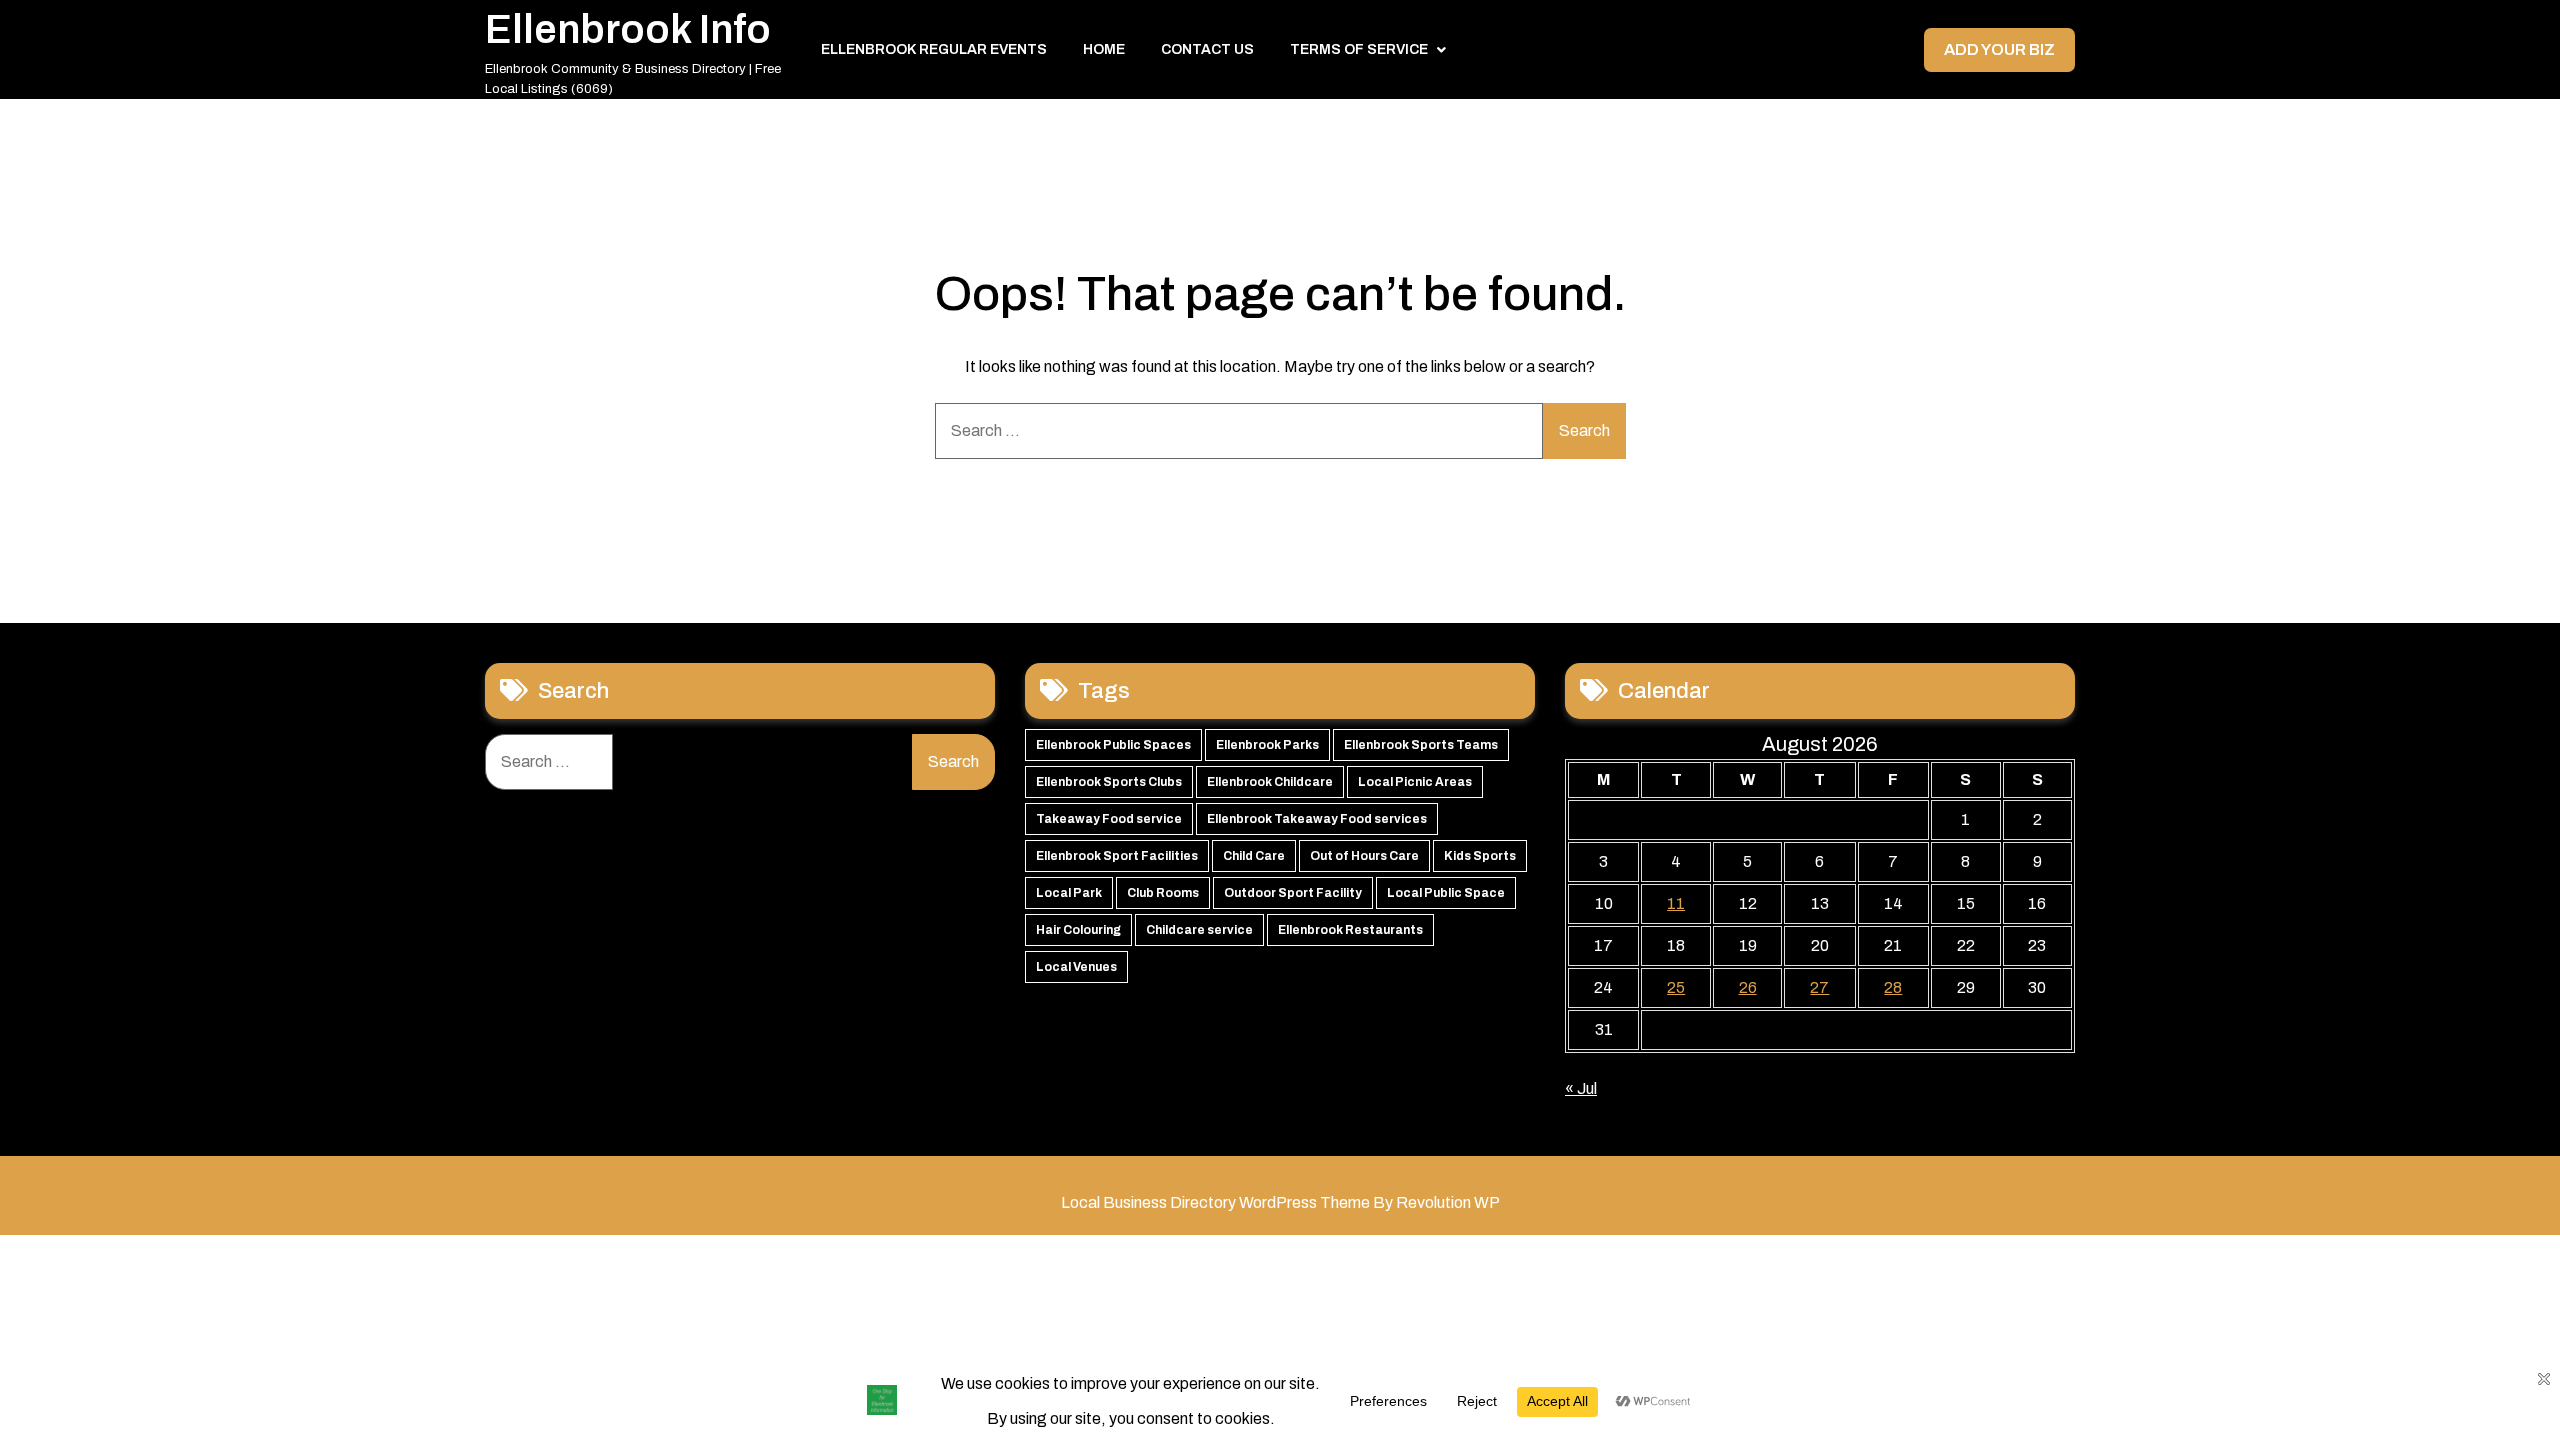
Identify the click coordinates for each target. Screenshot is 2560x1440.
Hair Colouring (1078, 930)
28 (1893, 987)
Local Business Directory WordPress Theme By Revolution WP (1280, 1202)
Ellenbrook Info (628, 29)
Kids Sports (1480, 856)
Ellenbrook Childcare (1270, 782)
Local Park (1069, 893)
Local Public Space (1446, 893)
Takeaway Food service (1109, 819)
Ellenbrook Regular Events (934, 49)
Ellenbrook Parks (1267, 745)
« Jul (1581, 1088)
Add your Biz (1999, 49)
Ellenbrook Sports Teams (1421, 745)
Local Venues (1076, 967)
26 (1748, 987)
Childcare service (1199, 930)
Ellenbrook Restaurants (1350, 930)
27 (1819, 987)
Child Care (1254, 856)
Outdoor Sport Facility (1293, 893)
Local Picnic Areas (1415, 782)
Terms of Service (1359, 49)
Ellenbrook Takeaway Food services (1317, 819)
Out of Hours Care (1364, 856)
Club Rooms (1163, 893)
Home (1104, 49)
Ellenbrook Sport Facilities (1117, 856)
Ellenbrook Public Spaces (1113, 745)
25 (1676, 987)
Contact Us (1207, 49)
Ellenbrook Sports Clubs (1109, 782)
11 (1676, 903)
